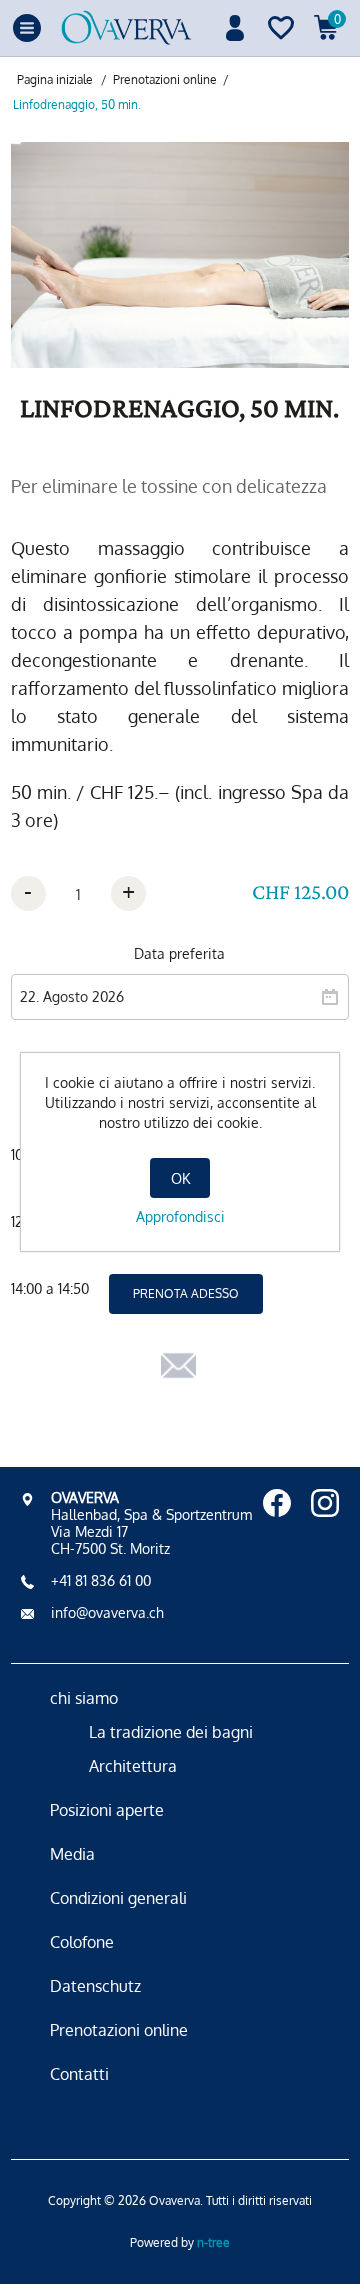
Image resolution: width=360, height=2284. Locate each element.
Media (72, 1854)
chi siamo (84, 1698)
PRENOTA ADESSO (186, 1293)
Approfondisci (180, 1216)
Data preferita (179, 953)
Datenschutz (95, 1986)
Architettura (133, 1766)
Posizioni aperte (107, 1810)
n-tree (213, 2242)
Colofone (82, 1942)
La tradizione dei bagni (171, 1732)
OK (180, 1178)
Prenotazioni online (119, 2030)
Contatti (79, 2074)
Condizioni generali (118, 1898)
